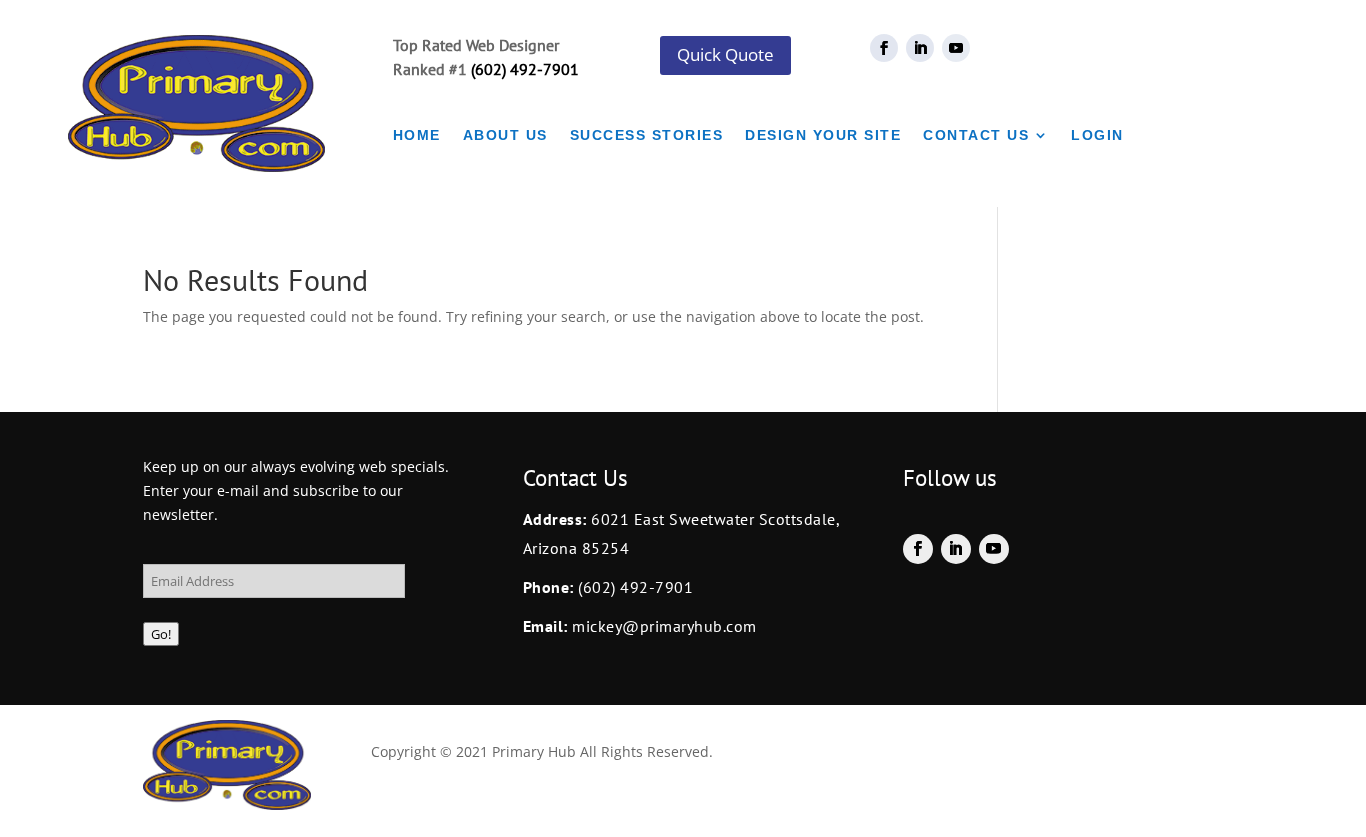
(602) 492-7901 (525, 69)
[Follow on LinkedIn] (920, 48)
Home (417, 135)
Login (1097, 135)
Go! (161, 634)
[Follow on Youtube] (956, 48)
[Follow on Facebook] (884, 48)
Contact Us (976, 135)
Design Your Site (823, 135)
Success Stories (647, 135)
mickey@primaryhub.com (662, 626)
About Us (505, 135)
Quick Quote (725, 54)
